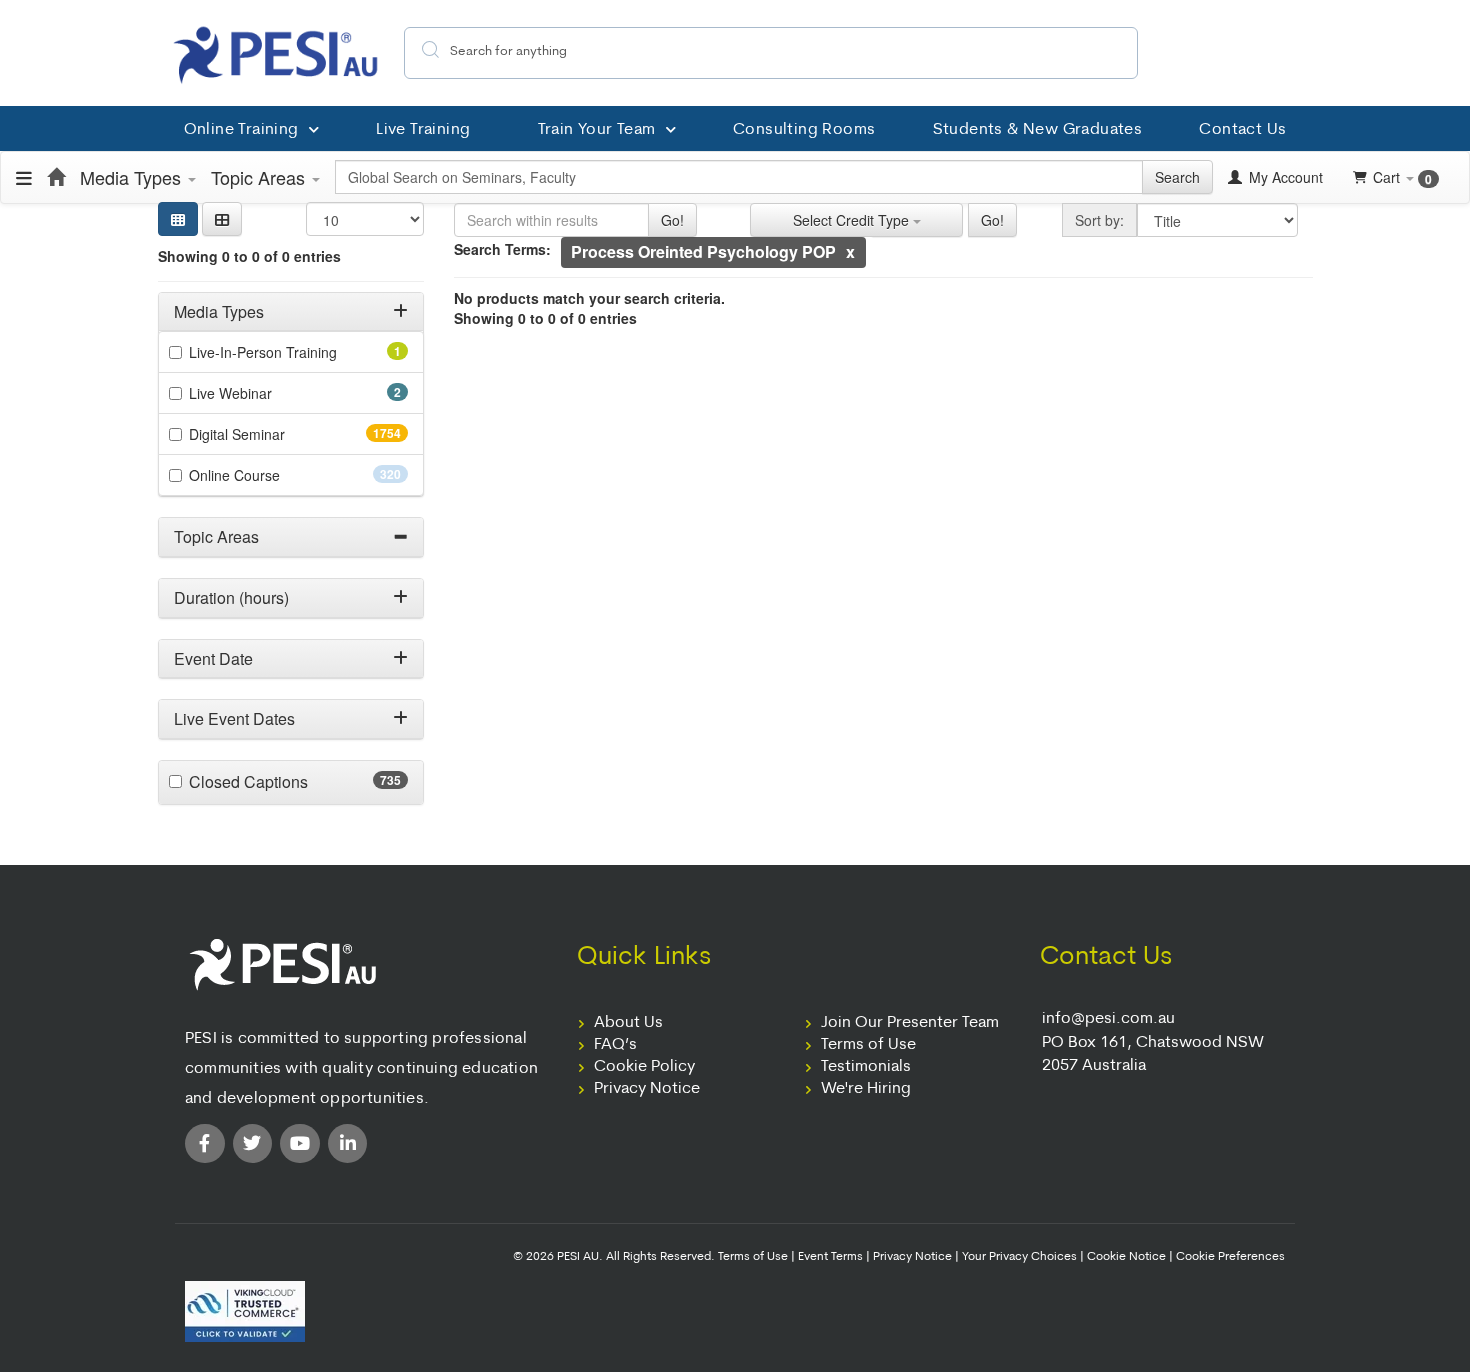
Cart (1402, 177)
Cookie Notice (1126, 1257)
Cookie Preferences (1230, 1257)
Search (1177, 177)
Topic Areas (260, 177)
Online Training (241, 130)
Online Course (270, 475)
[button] (222, 219)
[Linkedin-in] (348, 1144)
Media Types (133, 177)
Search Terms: (502, 249)
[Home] (56, 177)
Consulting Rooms (804, 130)
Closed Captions (287, 782)
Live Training (423, 130)
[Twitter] (253, 1144)
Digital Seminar (276, 434)
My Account (1284, 177)
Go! (672, 220)
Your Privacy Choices (1019, 1257)
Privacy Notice (647, 1089)
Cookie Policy (644, 1067)
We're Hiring (866, 1089)
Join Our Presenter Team (910, 1023)
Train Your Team (597, 130)
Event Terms (830, 1257)
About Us (628, 1023)
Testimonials (866, 1067)
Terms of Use (868, 1045)
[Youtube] (300, 1144)
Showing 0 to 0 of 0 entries (249, 256)
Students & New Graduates (1038, 130)
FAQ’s (615, 1045)
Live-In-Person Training (290, 352)
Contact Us (1242, 130)
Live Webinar (258, 393)
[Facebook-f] (205, 1144)
